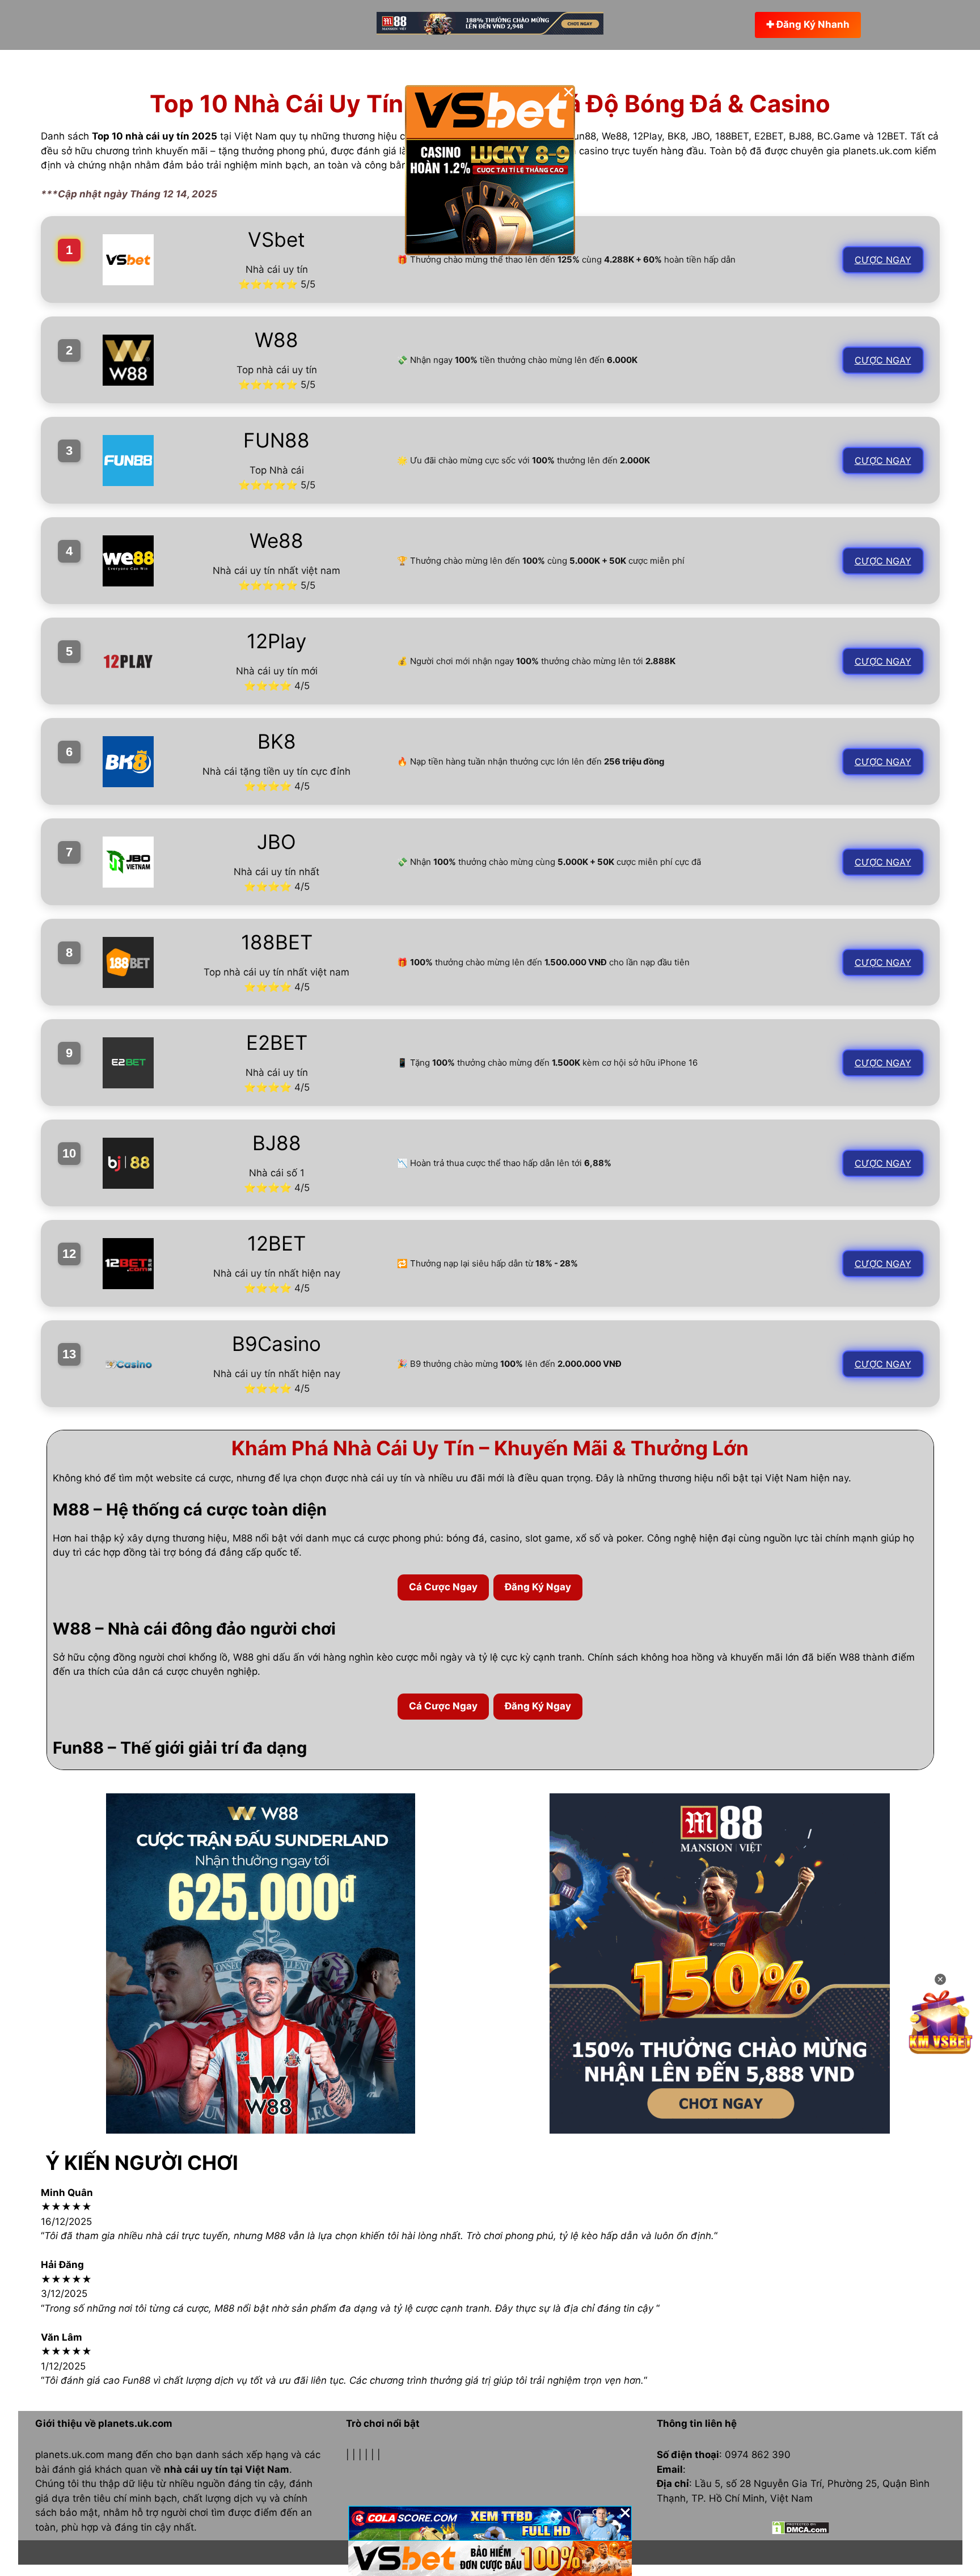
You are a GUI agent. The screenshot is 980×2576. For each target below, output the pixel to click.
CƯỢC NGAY (883, 260)
